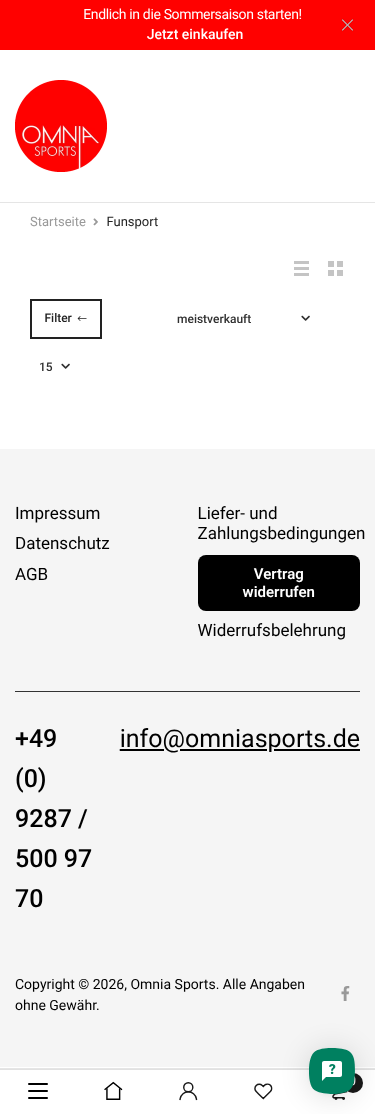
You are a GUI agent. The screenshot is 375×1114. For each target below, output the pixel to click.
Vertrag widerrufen (279, 583)
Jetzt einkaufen (195, 35)
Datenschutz (62, 545)
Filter (57, 318)
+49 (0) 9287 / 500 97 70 (53, 820)
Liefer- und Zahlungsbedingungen (282, 524)
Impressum (58, 514)
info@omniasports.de (240, 740)
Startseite (58, 222)
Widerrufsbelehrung (272, 631)
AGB (31, 575)
